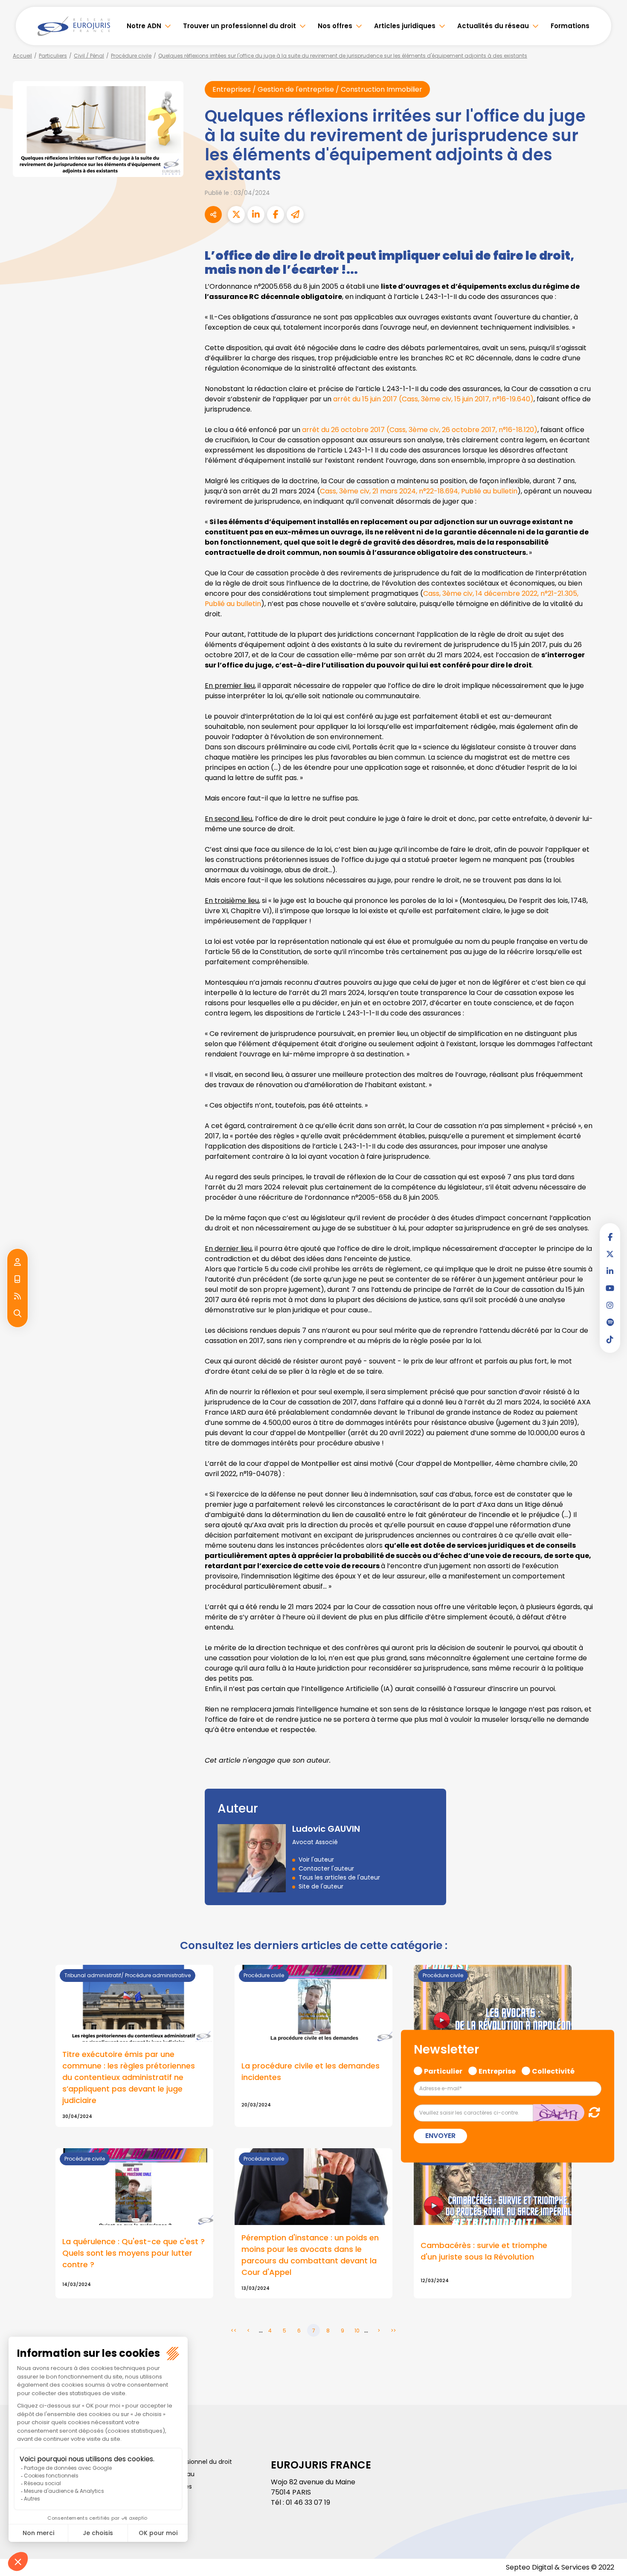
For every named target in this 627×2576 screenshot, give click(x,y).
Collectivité (553, 2070)
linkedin (610, 1271)
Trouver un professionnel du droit (239, 26)
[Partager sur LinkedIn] (256, 215)
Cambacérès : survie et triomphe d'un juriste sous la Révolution (484, 2251)
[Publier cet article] (236, 215)
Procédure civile (131, 56)
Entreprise (497, 2070)
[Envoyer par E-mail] (295, 215)
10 (357, 2331)
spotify (610, 1322)
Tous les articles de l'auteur (339, 1877)
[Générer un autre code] (592, 2112)
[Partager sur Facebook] (276, 215)
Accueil (22, 56)
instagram (610, 1305)
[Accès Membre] (17, 1262)
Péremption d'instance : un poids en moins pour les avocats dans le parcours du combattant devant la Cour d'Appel (310, 2255)
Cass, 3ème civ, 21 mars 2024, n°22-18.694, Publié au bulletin (419, 491)
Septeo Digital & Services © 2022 (560, 2567)
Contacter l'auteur (326, 1868)
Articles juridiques (405, 26)
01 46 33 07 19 (308, 2502)
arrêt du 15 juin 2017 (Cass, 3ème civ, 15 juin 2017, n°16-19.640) (433, 399)
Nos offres (335, 26)
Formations (570, 26)
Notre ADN (144, 26)
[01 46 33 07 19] (17, 1279)
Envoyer (440, 2136)
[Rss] (17, 1297)
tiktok (610, 1339)
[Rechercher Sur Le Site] (17, 1314)
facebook (610, 1237)
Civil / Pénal (89, 56)
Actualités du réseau (493, 26)
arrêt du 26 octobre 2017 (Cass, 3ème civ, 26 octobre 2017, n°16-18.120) (420, 430)
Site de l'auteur (321, 1886)
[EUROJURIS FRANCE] (74, 26)
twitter (610, 1254)
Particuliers (53, 56)
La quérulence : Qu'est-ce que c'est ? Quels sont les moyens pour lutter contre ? (134, 2253)
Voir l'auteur (316, 1859)
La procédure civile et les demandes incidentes (311, 2071)
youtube (610, 1288)
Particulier (443, 2070)
